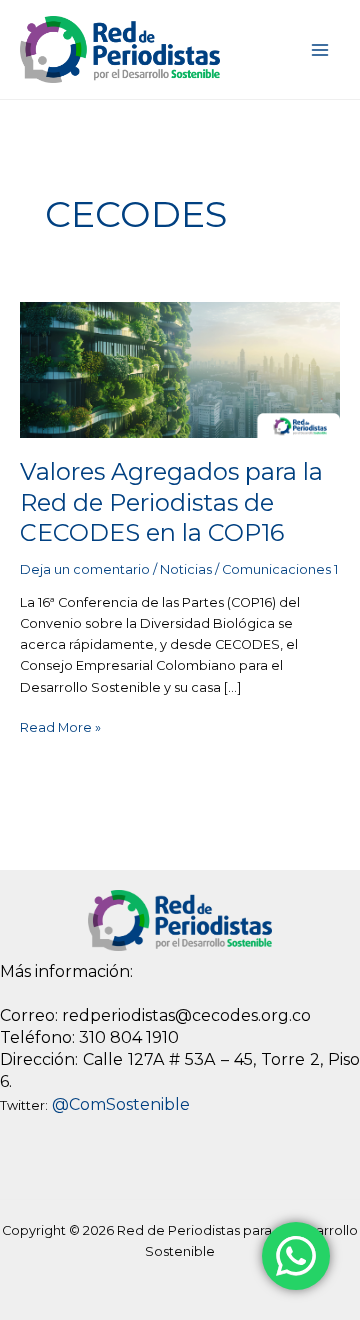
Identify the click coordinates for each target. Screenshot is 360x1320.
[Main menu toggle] (320, 49)
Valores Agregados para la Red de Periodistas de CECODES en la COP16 (171, 502)
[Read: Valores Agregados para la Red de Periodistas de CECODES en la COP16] (180, 368)
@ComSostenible (121, 1104)
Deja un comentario (85, 569)
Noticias (186, 569)
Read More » (60, 726)
